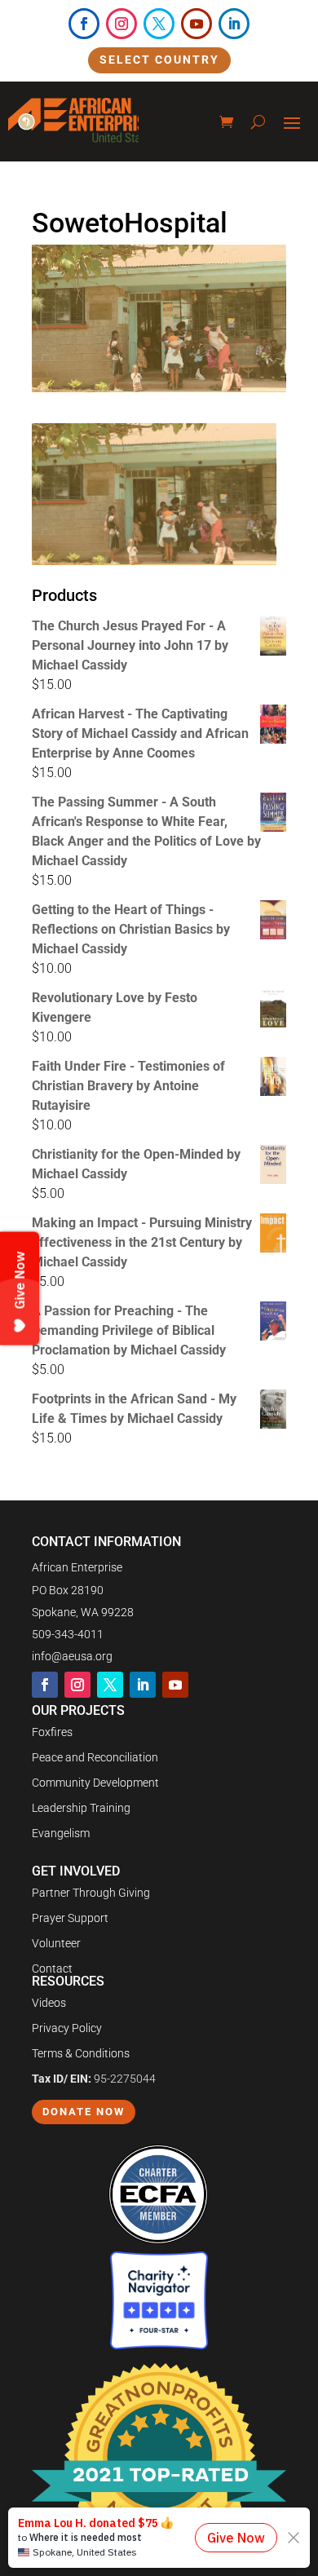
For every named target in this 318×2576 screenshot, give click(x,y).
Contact (52, 1968)
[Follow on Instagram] (121, 24)
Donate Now (84, 2112)
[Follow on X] (159, 24)
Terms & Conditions (81, 2053)
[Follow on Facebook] (84, 24)
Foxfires (52, 1732)
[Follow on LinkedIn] (234, 24)
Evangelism (61, 1833)
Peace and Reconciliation (95, 1757)
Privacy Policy (67, 2028)
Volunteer (56, 1943)
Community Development (95, 1783)
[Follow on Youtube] (197, 24)
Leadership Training (81, 1808)
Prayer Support (70, 1918)
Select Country (159, 60)
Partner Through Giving (91, 1893)
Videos (49, 2003)
